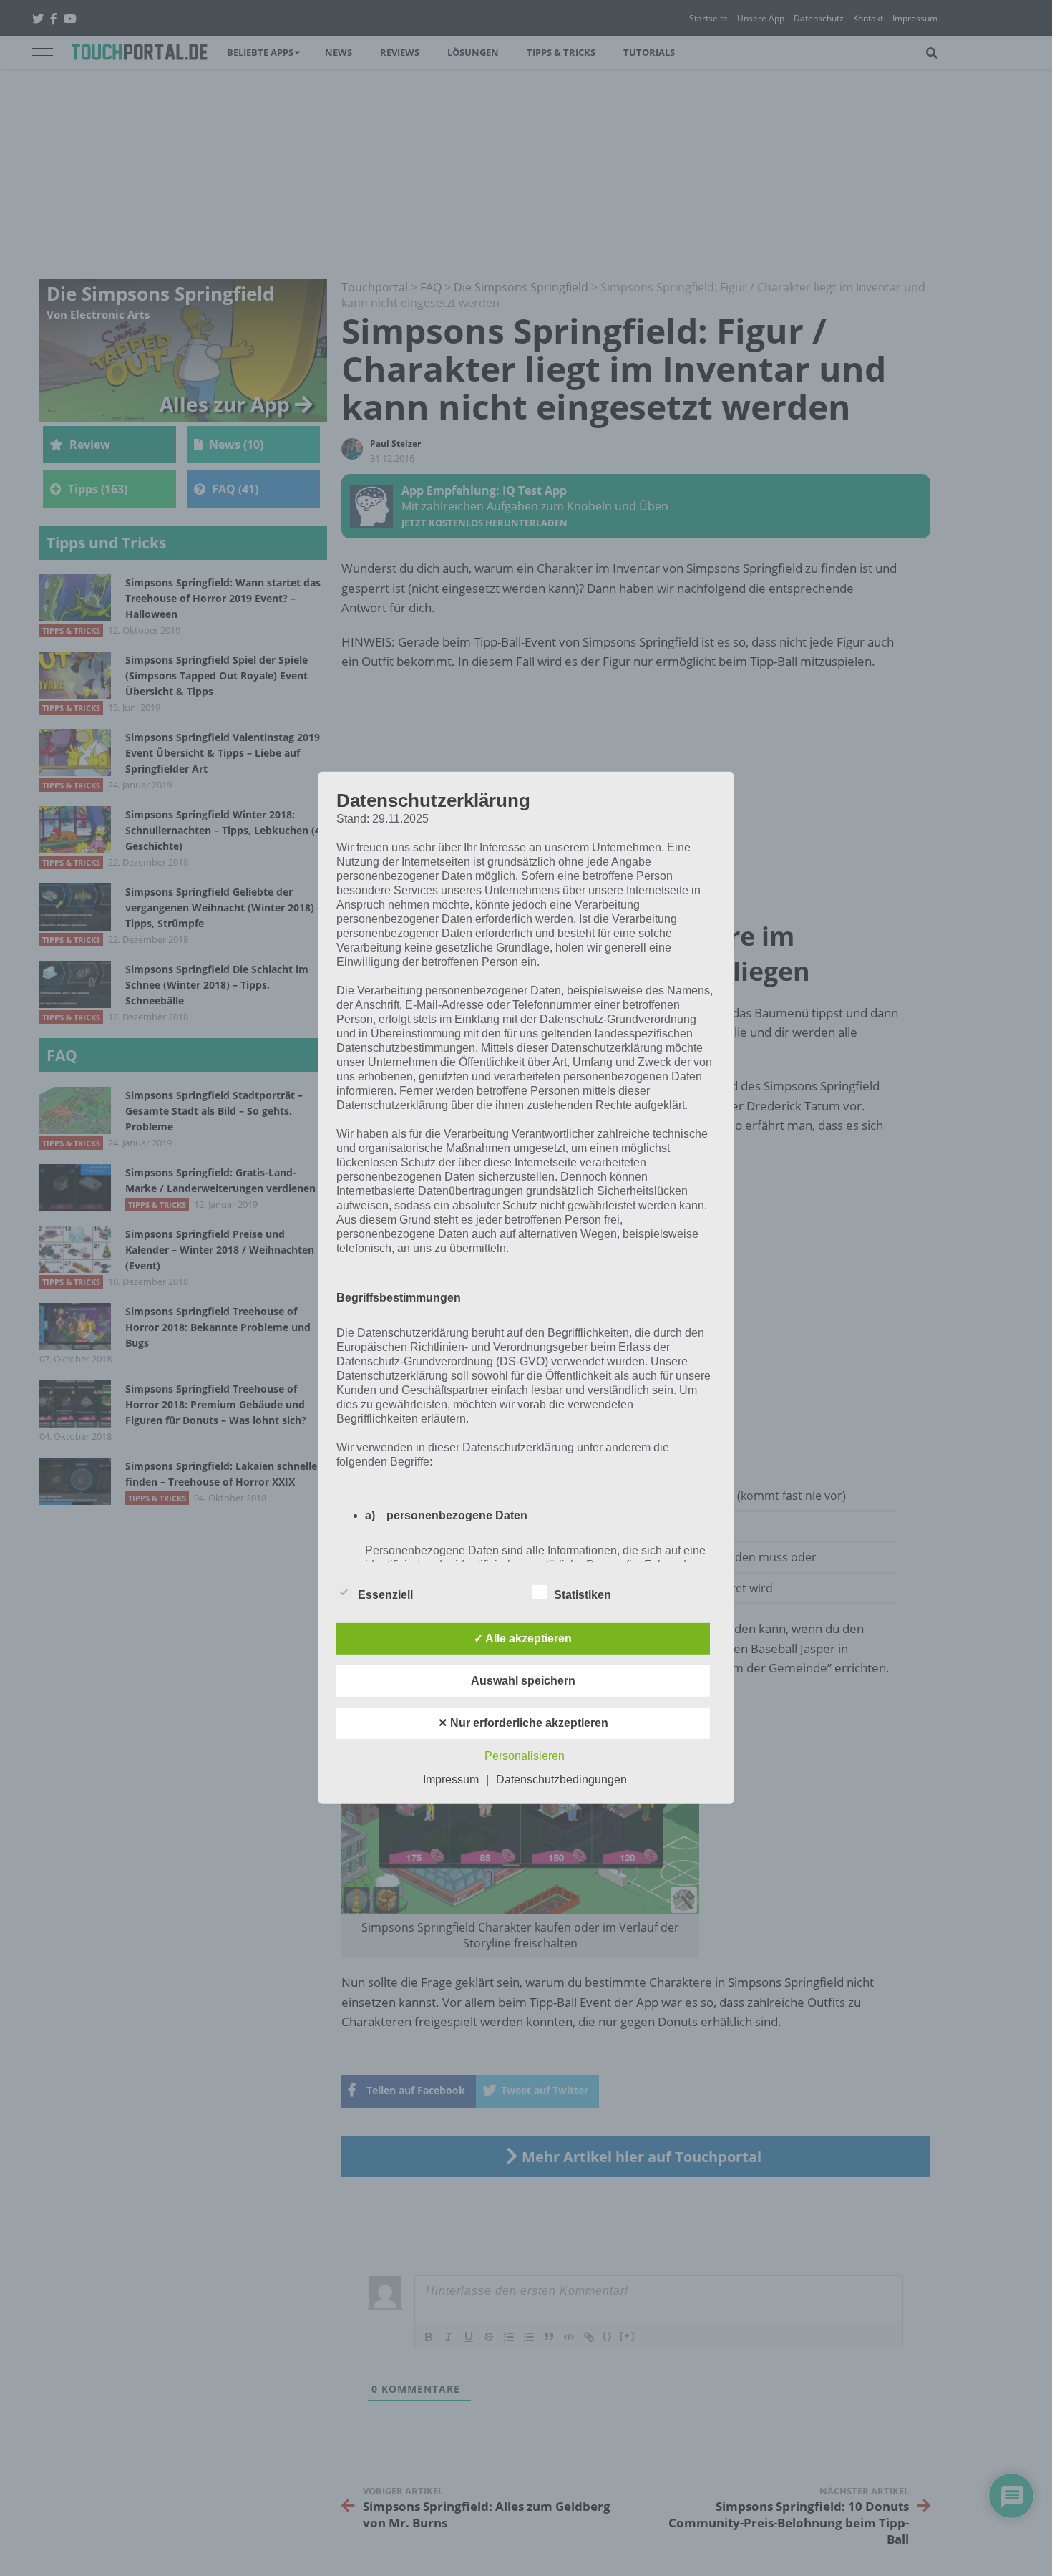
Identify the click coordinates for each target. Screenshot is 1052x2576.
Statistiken (583, 1595)
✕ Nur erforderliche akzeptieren (523, 1723)
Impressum (451, 1780)
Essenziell (385, 1595)
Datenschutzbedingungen (561, 1780)
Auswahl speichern (523, 1681)
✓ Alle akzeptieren (523, 1638)
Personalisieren (525, 1756)
